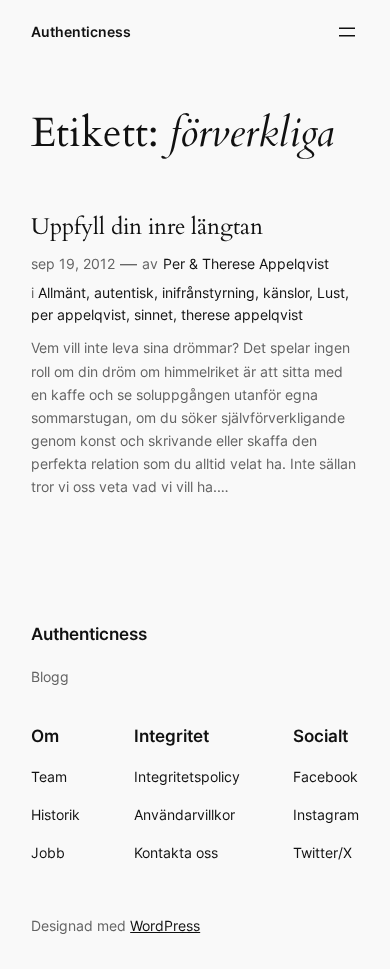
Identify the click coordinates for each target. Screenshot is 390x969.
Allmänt (62, 292)
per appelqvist (78, 314)
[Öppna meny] (347, 32)
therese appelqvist (242, 314)
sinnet (153, 314)
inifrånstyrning (208, 292)
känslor (286, 292)
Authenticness (81, 31)
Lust (331, 292)
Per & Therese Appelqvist (246, 263)
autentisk (124, 292)
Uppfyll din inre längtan (147, 226)
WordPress (165, 925)
